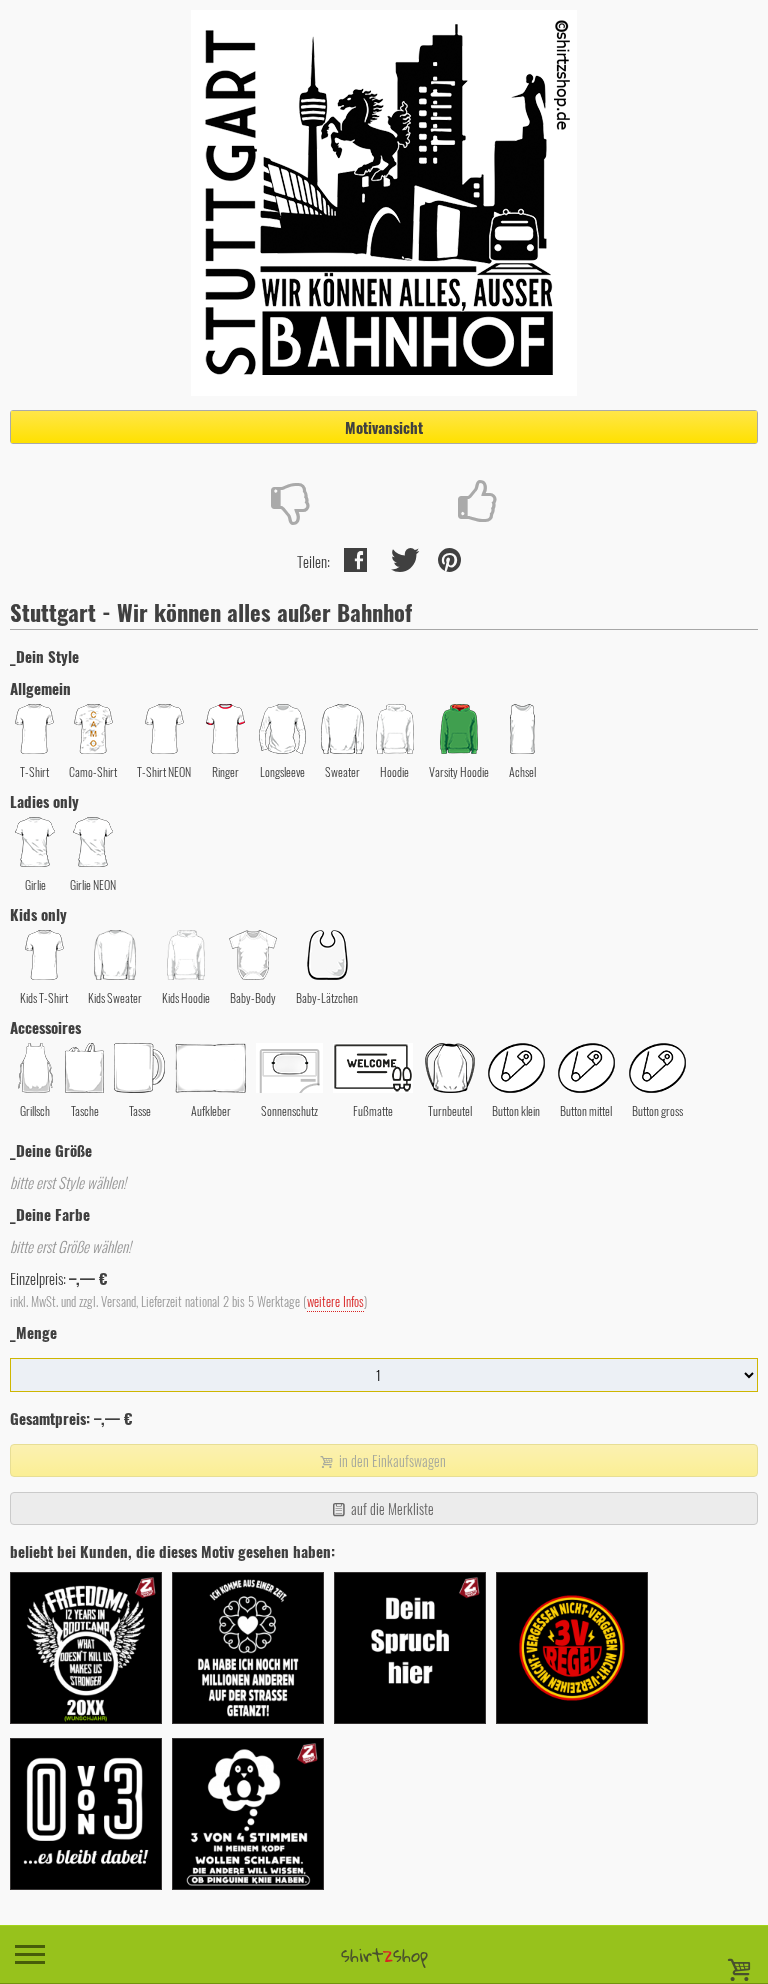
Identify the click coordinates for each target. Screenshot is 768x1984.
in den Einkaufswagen (391, 1460)
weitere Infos (335, 1301)
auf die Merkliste (391, 1508)
